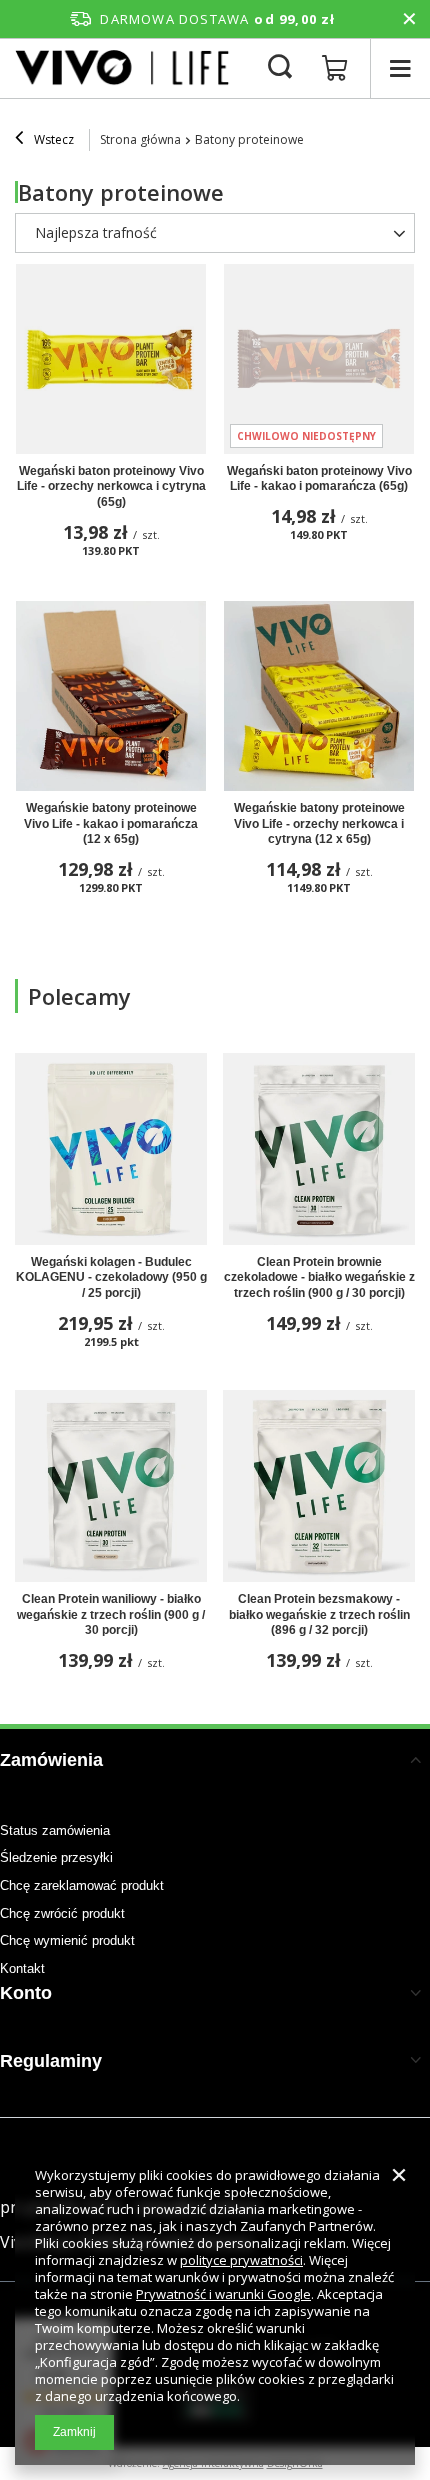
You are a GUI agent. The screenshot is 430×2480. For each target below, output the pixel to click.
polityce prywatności (241, 2260)
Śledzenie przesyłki (56, 1857)
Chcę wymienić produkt (67, 1940)
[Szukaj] (280, 68)
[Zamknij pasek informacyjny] (409, 19)
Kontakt (22, 1968)
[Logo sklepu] (124, 68)
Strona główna (140, 139)
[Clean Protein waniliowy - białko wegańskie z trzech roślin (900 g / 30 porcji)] (111, 1486)
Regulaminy (51, 2061)
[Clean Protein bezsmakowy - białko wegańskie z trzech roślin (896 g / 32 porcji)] (319, 1486)
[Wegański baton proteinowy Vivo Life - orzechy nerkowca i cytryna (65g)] (111, 359)
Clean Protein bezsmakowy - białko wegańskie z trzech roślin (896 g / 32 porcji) (319, 1614)
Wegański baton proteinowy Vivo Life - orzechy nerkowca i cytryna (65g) (111, 486)
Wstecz (52, 139)
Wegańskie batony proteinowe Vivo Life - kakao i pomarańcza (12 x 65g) (111, 823)
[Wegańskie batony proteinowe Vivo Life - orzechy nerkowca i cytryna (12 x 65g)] (319, 696)
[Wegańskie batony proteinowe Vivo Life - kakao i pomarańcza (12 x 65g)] (111, 696)
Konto (26, 1993)
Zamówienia (51, 1760)
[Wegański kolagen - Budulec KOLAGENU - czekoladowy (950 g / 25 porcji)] (111, 1149)
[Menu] (400, 68)
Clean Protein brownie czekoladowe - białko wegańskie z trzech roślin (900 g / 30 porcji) (319, 1277)
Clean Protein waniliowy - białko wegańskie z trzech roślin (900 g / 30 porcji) (111, 1614)
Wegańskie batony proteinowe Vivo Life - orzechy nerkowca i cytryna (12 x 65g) (319, 823)
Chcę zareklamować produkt (82, 1885)
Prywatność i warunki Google (223, 2294)
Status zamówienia (55, 1830)
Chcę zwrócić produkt (62, 1913)
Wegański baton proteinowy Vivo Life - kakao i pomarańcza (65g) (319, 479)
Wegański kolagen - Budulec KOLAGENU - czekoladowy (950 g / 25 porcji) (111, 1277)
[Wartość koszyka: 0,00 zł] (335, 69)
